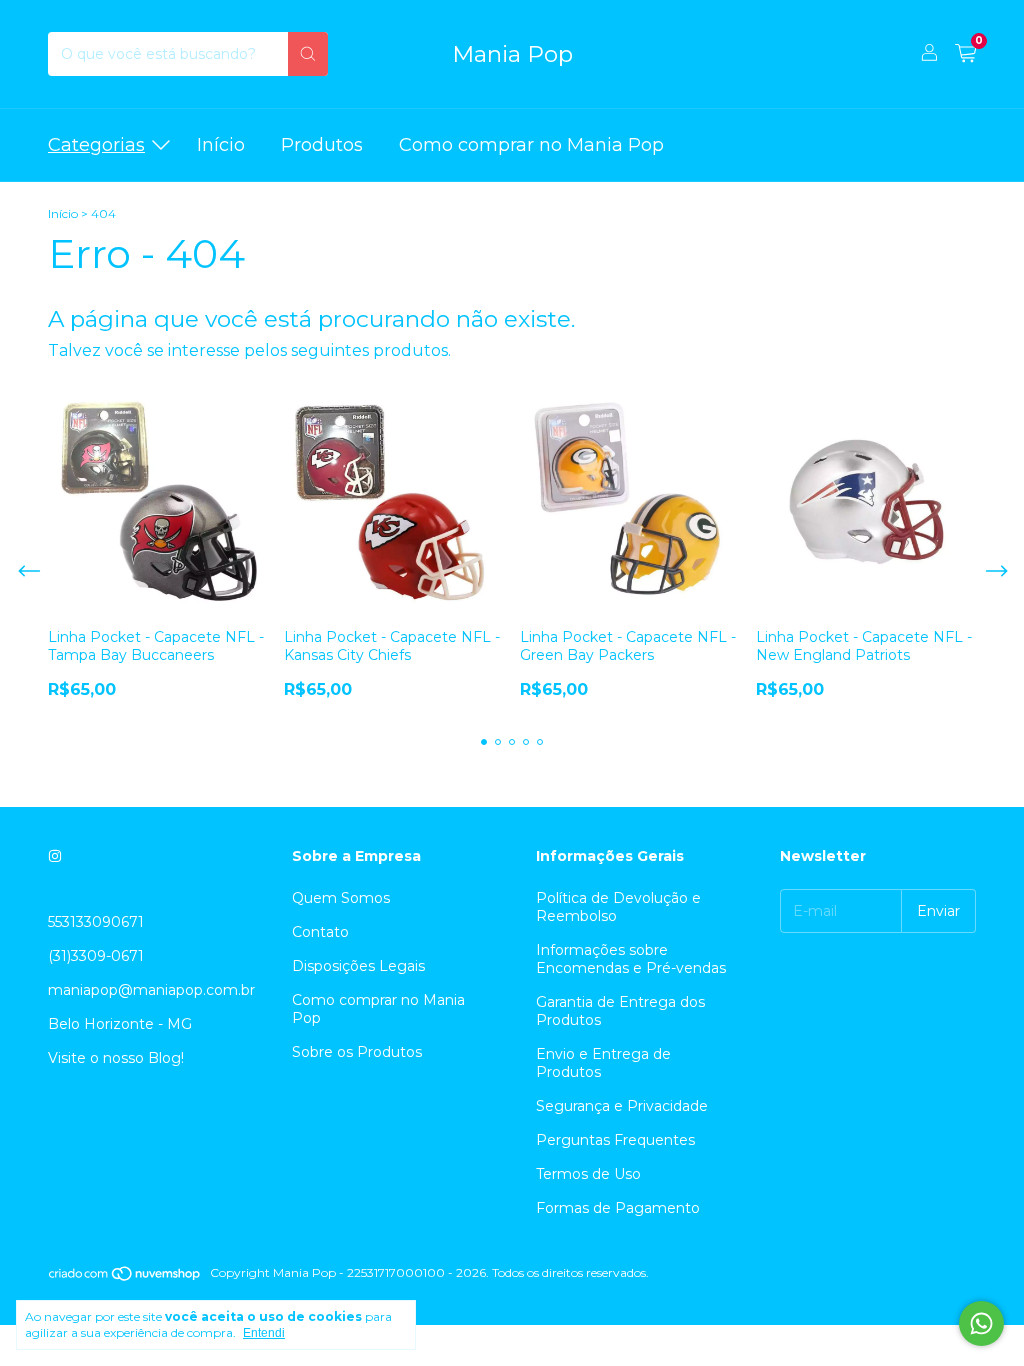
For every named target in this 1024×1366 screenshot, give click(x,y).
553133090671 (96, 922)
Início (221, 145)
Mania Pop (512, 54)
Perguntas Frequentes (615, 1140)
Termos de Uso (588, 1174)
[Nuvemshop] (125, 1277)
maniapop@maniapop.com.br (151, 990)
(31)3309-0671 (96, 956)
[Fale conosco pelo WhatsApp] (981, 1323)
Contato (320, 932)
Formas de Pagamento (618, 1208)
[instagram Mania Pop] (55, 856)
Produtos (322, 145)
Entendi (264, 1333)
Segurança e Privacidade (622, 1106)
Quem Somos (341, 898)
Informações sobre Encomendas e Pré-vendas (631, 959)
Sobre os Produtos (357, 1052)
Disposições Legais (358, 966)
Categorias (96, 145)
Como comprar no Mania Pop (531, 145)
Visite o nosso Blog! (116, 1058)
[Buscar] (308, 54)
